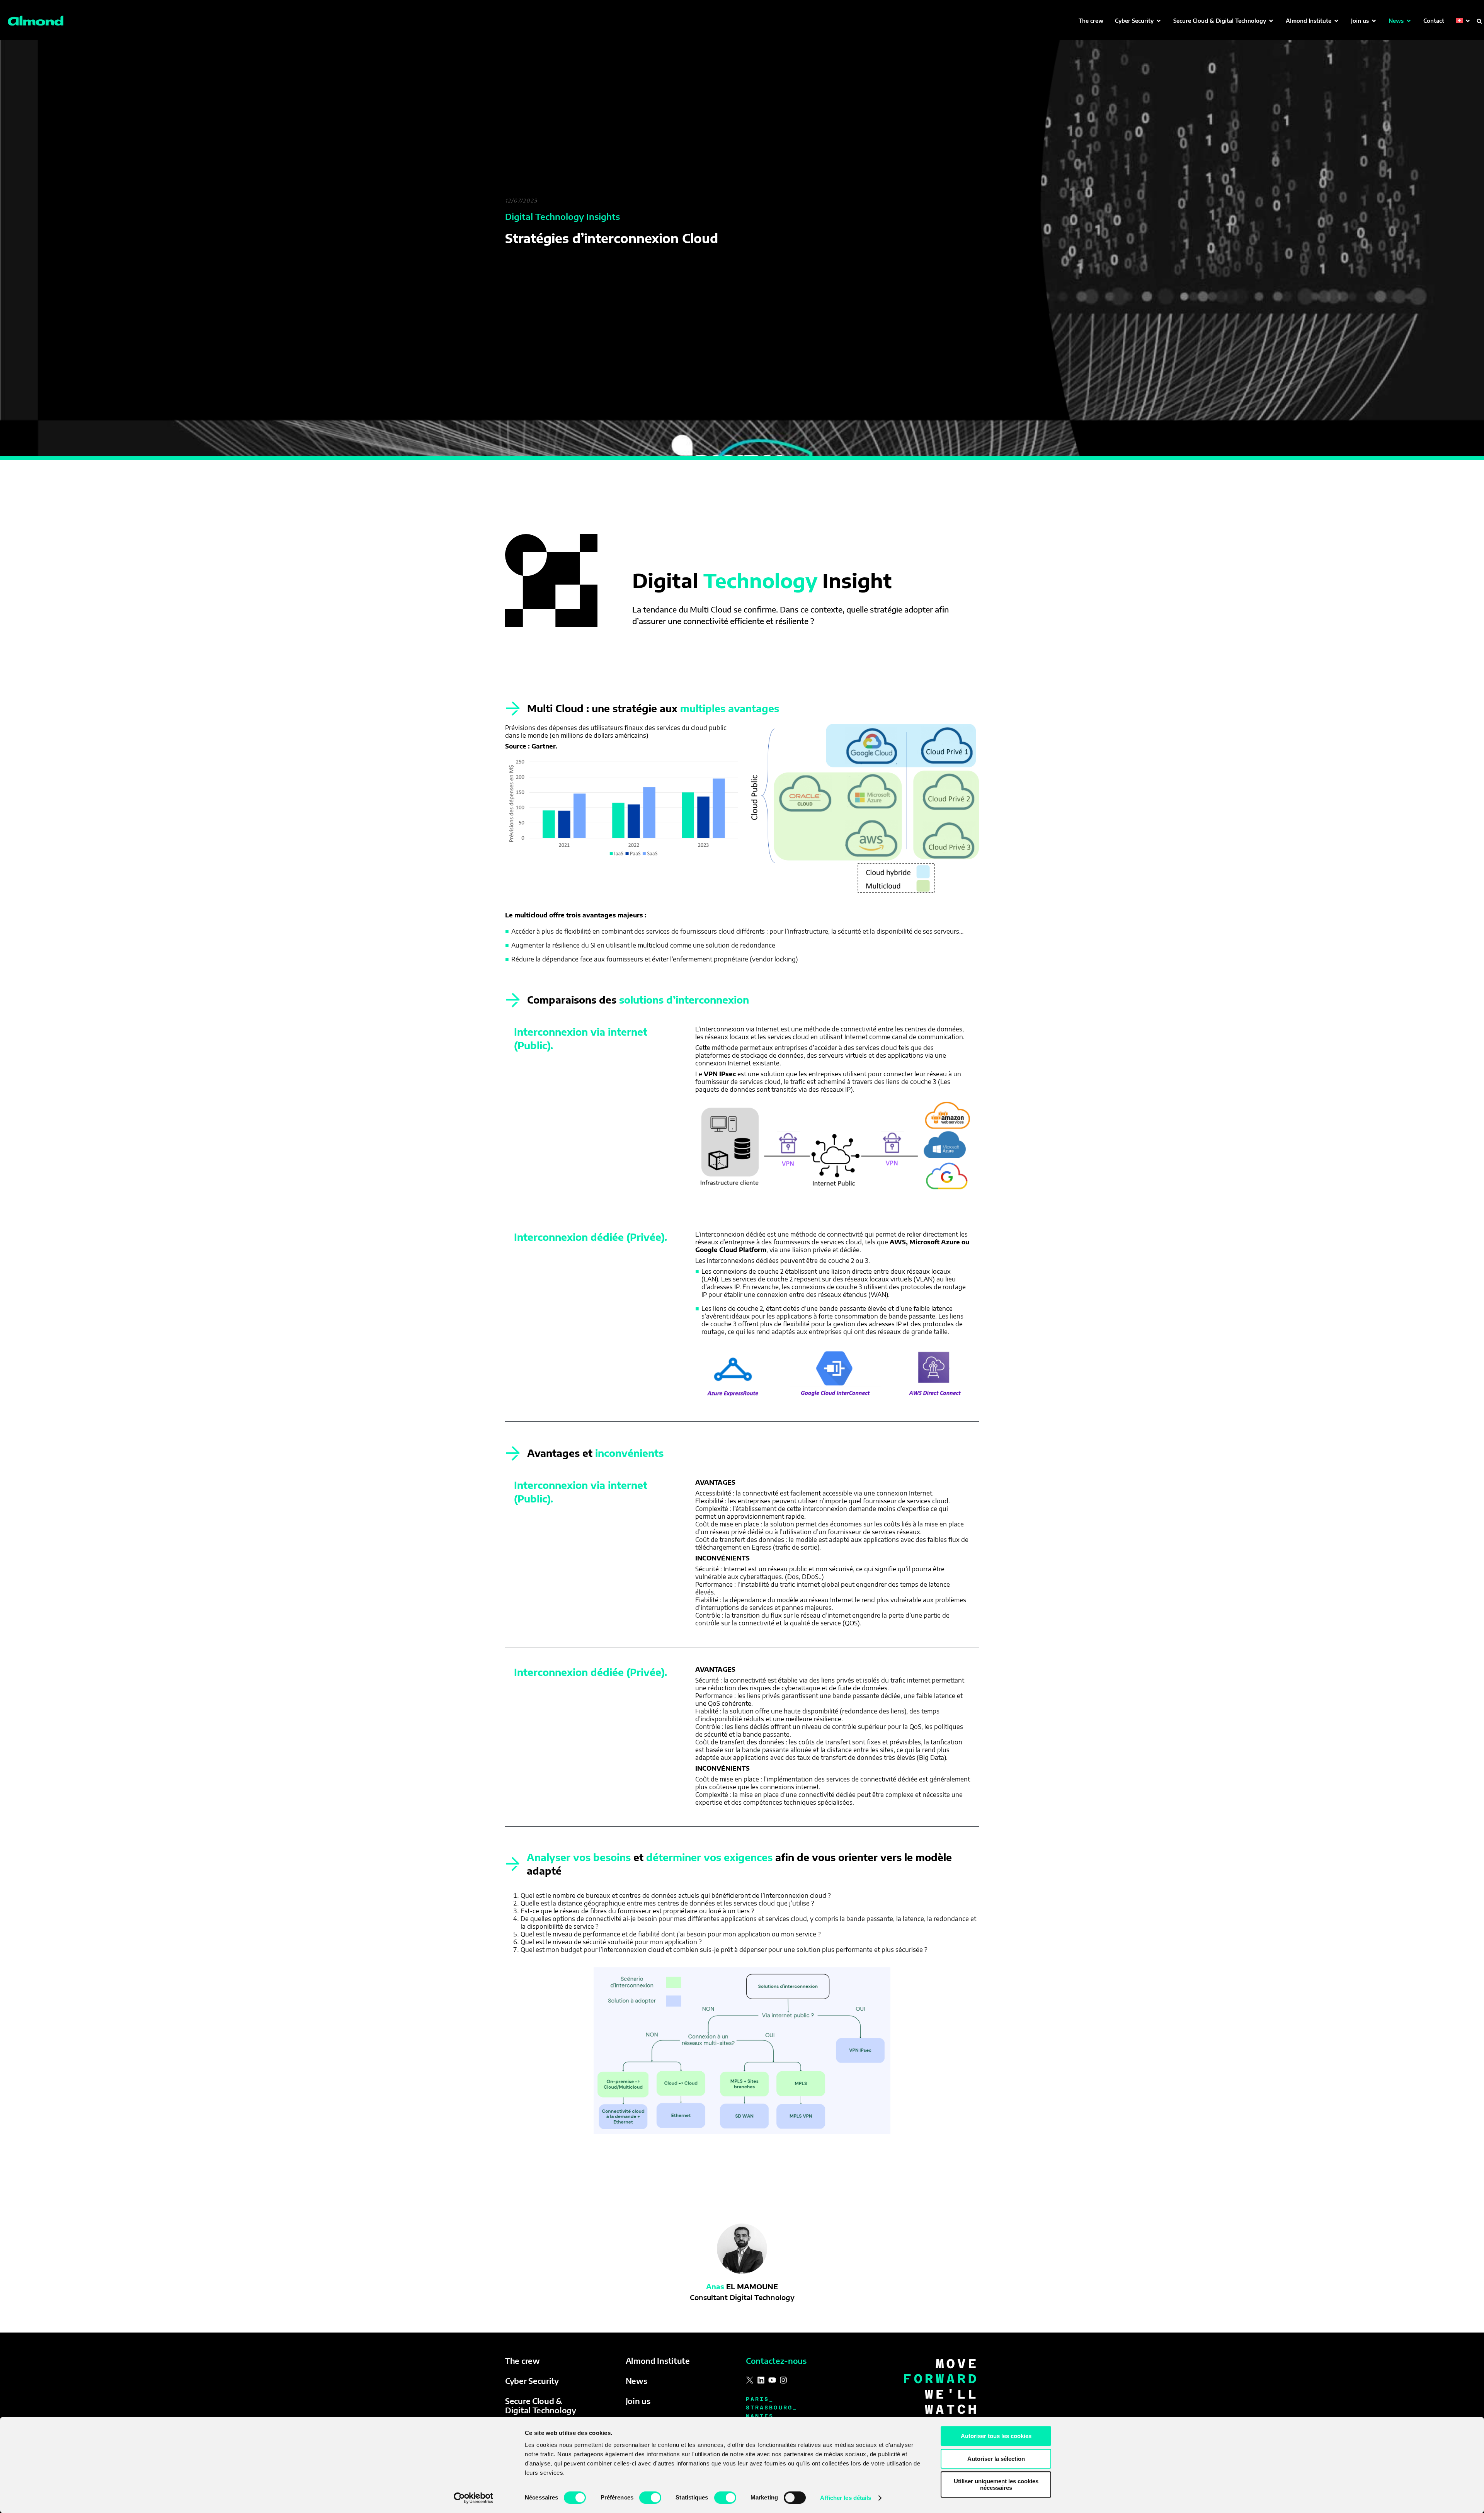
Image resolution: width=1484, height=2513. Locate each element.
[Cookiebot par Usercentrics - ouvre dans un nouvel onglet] (474, 2498)
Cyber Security (532, 2381)
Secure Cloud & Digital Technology (541, 2405)
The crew (522, 2361)
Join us (638, 2401)
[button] (1138, 21)
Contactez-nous (776, 2361)
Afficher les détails (846, 2498)
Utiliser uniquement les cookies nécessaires (996, 2484)
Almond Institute (658, 2361)
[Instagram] (783, 2380)
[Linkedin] (761, 2380)
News (636, 2381)
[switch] (650, 2498)
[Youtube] (772, 2380)
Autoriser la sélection (996, 2459)
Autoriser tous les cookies (996, 2436)
